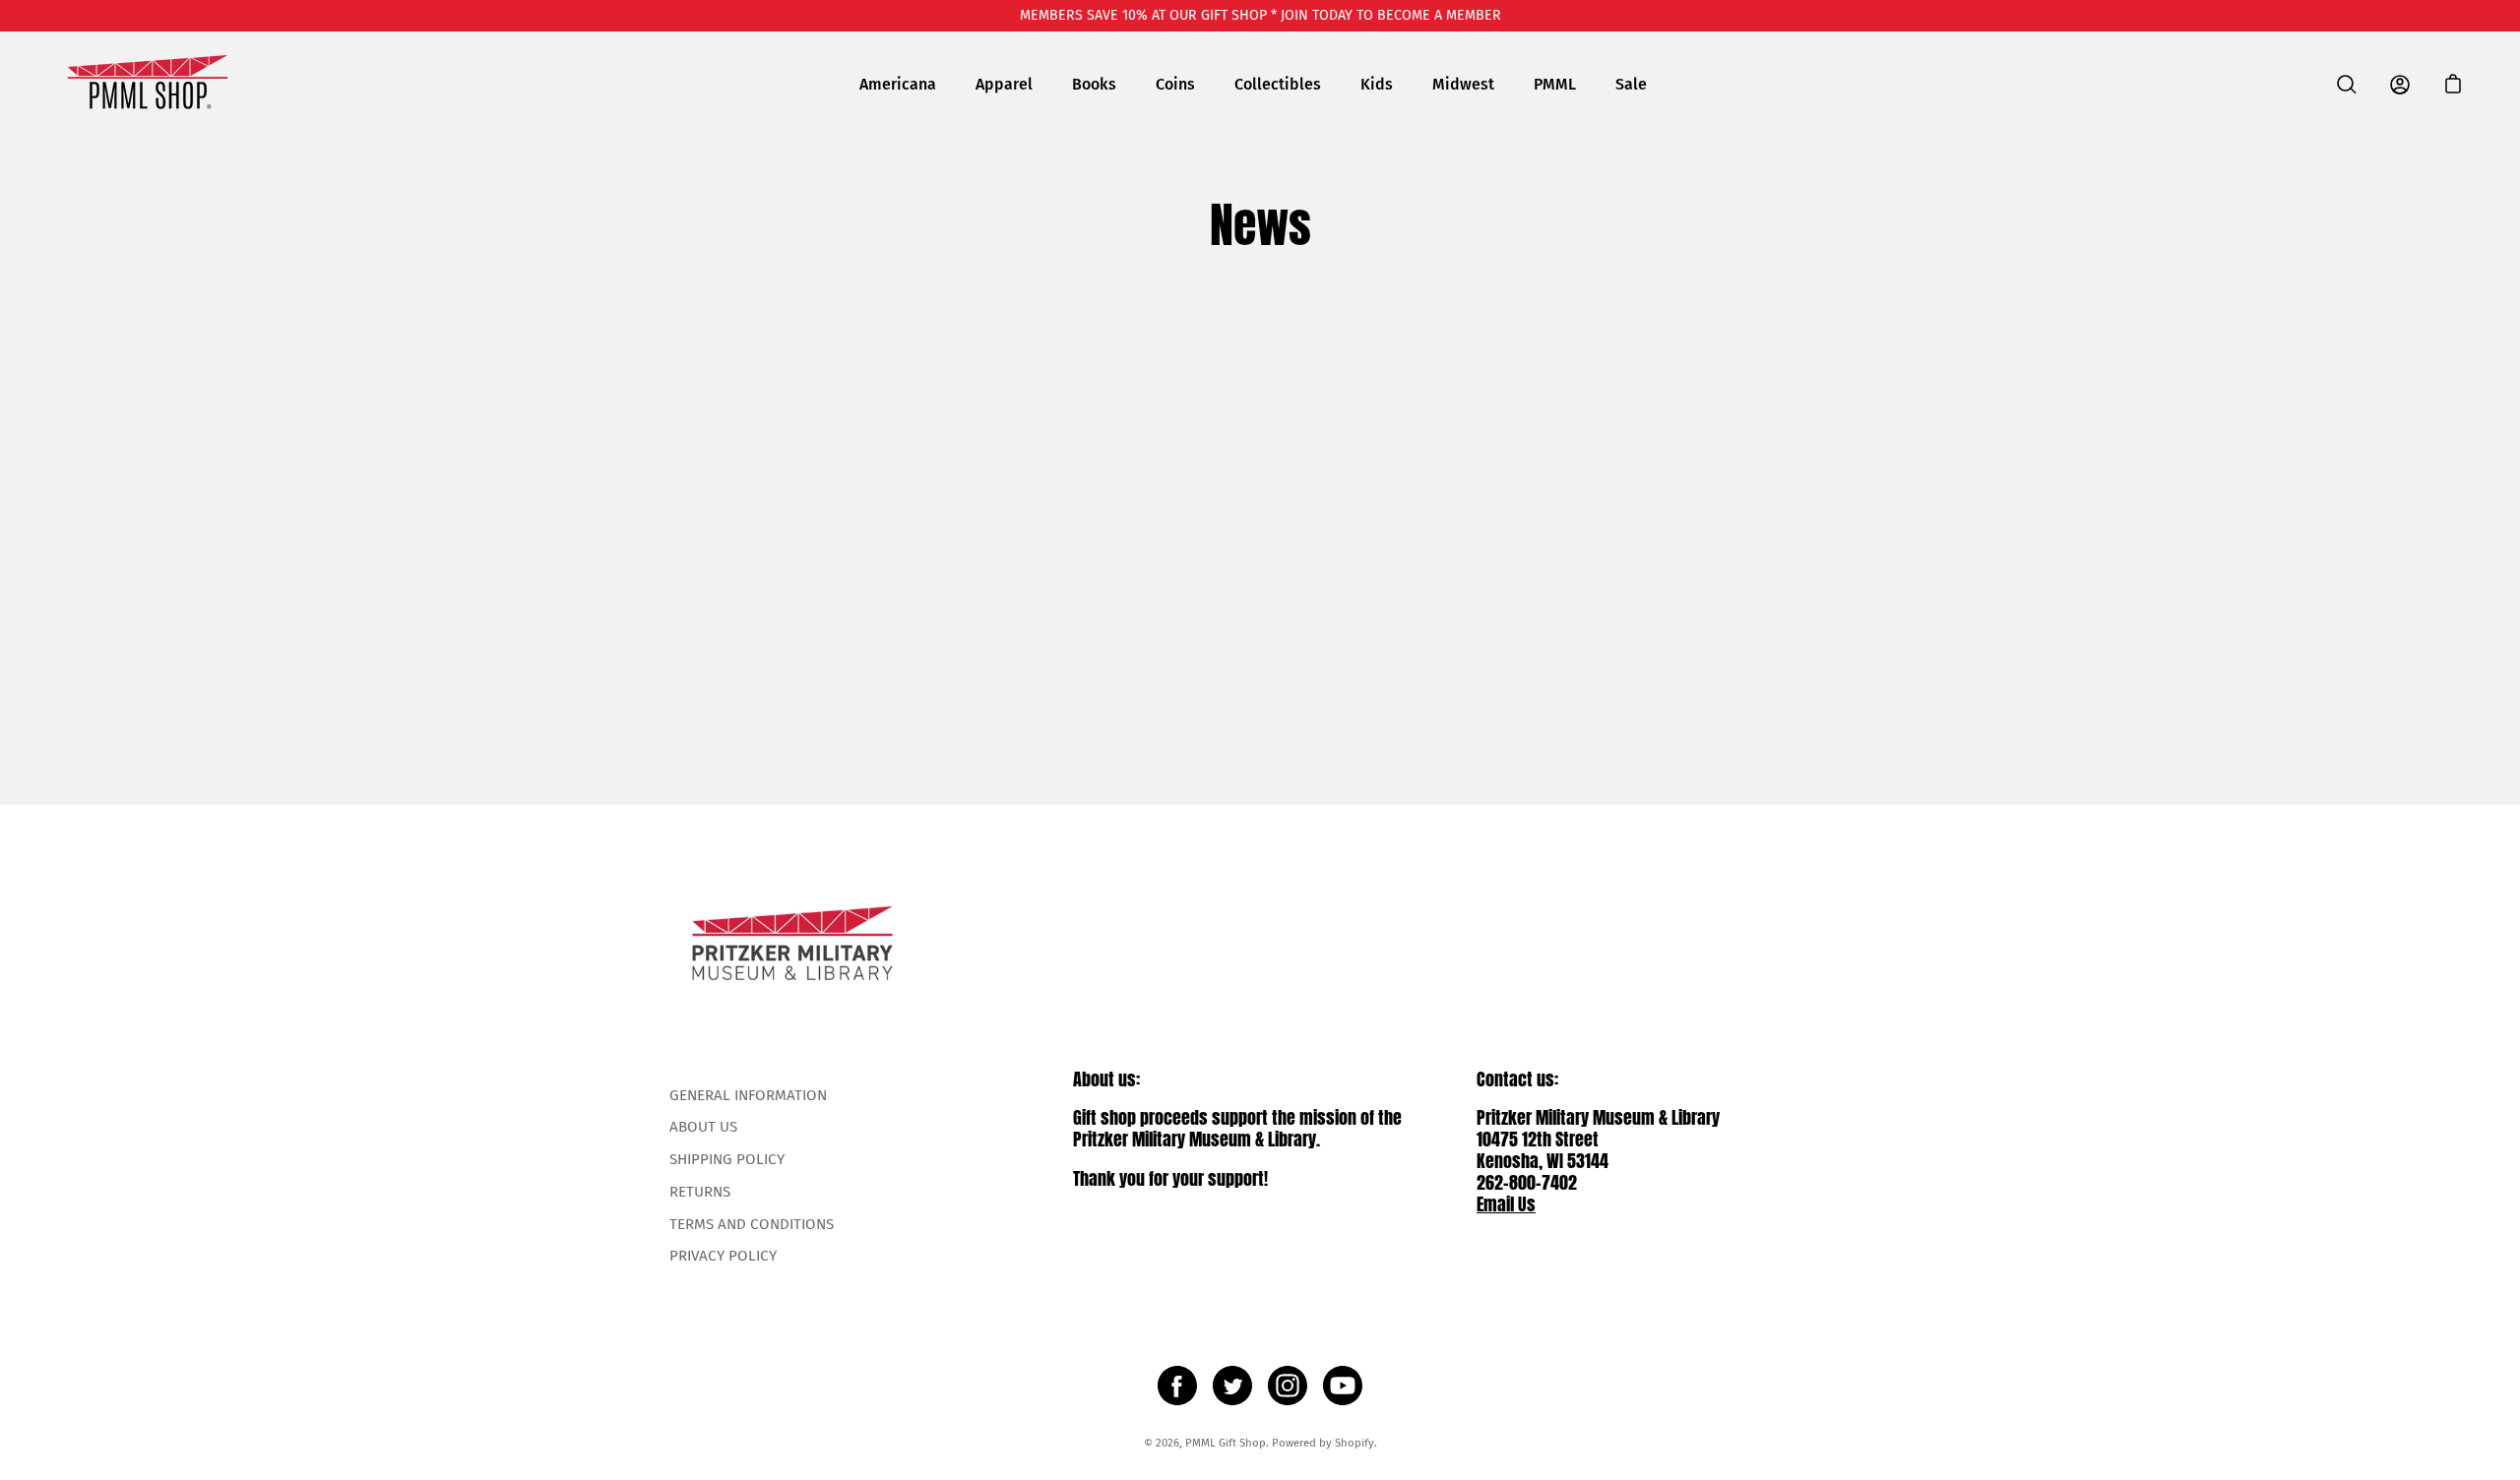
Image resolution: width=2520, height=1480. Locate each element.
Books (1094, 84)
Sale (1631, 84)
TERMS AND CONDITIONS (752, 1224)
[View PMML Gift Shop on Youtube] (1343, 1386)
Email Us (1506, 1204)
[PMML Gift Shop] (148, 84)
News (1260, 225)
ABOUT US (703, 1127)
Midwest (1463, 84)
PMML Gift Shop (1226, 1443)
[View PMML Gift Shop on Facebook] (1177, 1386)
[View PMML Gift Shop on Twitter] (1232, 1386)
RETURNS (700, 1192)
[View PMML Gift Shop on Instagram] (1288, 1386)
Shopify (1354, 1443)
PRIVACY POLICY (723, 1256)
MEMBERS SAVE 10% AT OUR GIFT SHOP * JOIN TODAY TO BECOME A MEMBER (1260, 15)
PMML (1555, 84)
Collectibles (1278, 84)
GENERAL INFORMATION (748, 1095)
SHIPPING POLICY (727, 1159)
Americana (898, 84)
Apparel (1004, 84)
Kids (1377, 84)
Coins (1175, 84)
